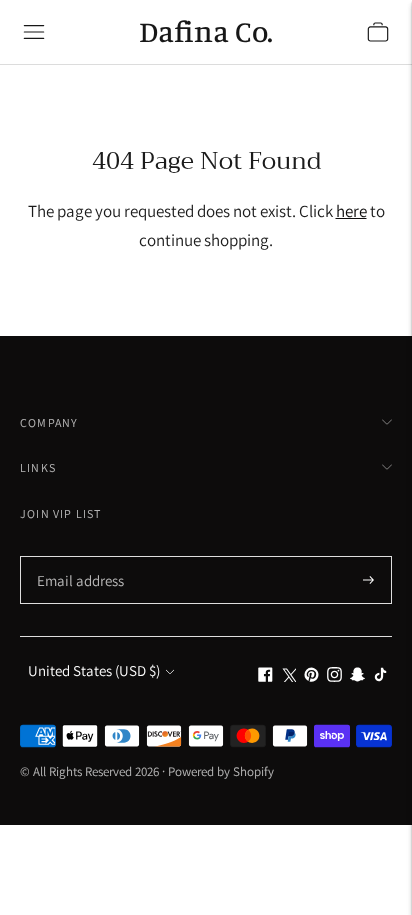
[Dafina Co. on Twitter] (288, 676)
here (351, 211)
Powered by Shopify (221, 771)
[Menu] (34, 32)
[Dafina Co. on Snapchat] (357, 676)
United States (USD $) (94, 670)
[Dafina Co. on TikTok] (380, 676)
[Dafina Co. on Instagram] (334, 676)
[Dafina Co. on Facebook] (265, 676)
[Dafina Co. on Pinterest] (311, 676)
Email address (77, 557)
